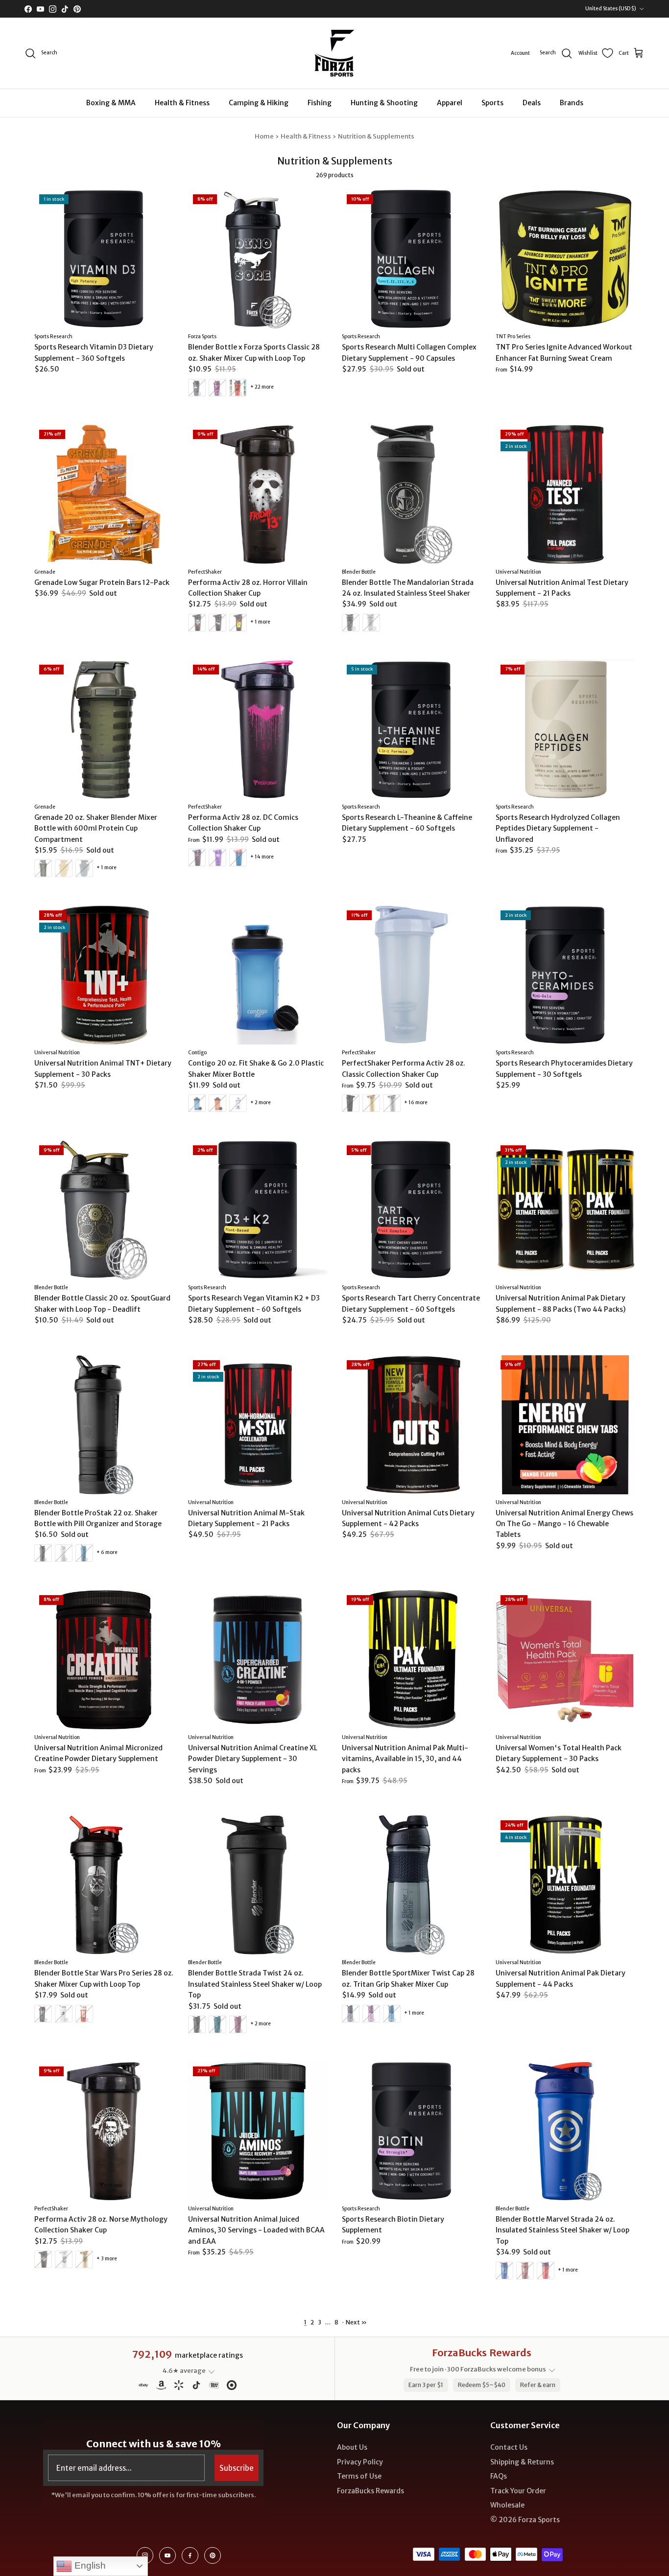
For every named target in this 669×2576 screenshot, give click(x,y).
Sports (492, 103)
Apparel (450, 103)
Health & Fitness (182, 103)
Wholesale (507, 2505)
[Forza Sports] (335, 53)
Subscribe (237, 2468)
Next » (356, 2322)
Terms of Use (359, 2476)
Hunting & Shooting (384, 103)
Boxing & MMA (111, 103)
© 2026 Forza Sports (525, 2520)
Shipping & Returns (522, 2462)
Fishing (320, 103)
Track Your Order (518, 2491)
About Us (352, 2447)
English (89, 2565)
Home (264, 136)
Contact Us (509, 2447)
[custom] (145, 2555)
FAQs (499, 2476)
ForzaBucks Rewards (370, 2491)
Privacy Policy (360, 2462)
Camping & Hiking (259, 103)
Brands (572, 103)
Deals (532, 103)
